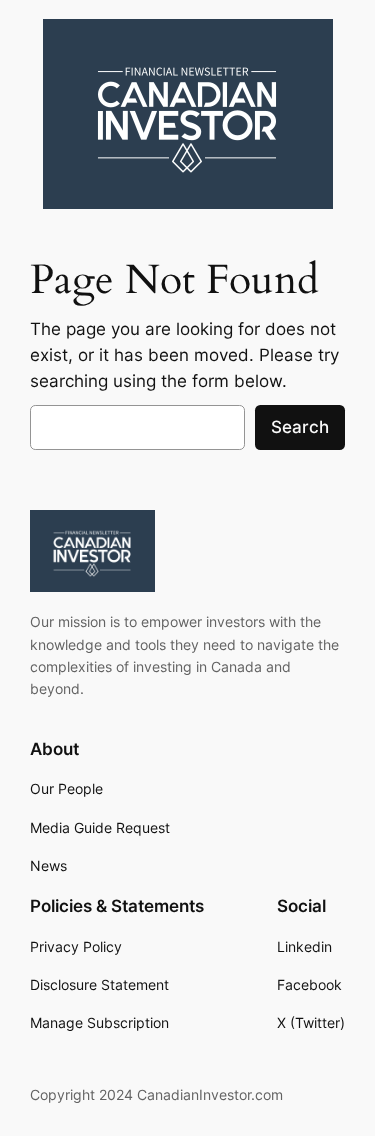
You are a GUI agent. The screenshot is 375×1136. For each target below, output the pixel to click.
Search (300, 427)
